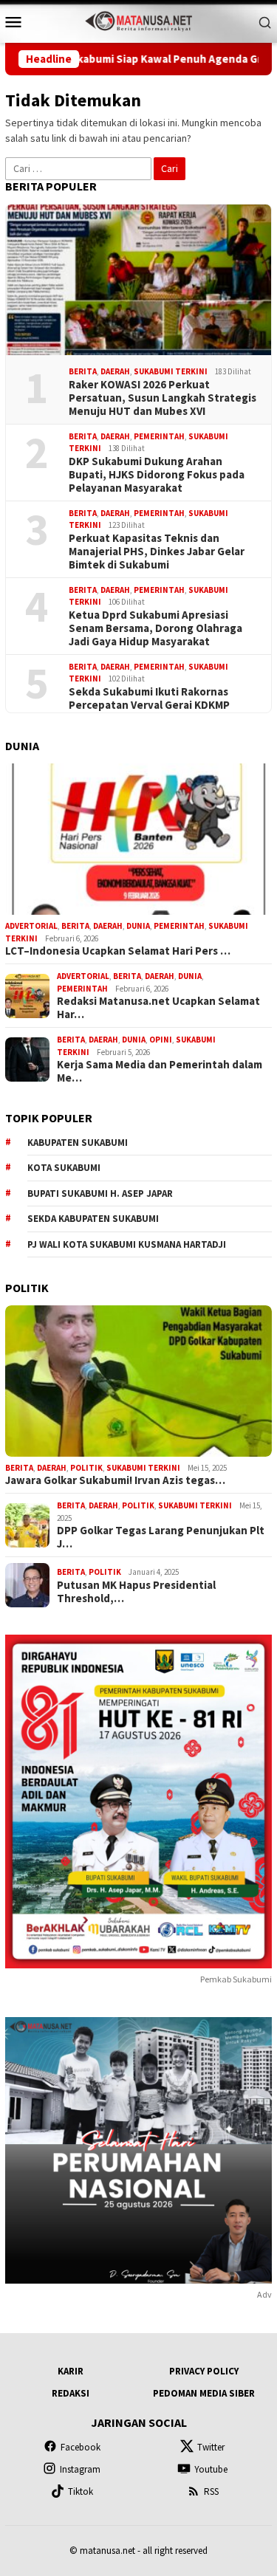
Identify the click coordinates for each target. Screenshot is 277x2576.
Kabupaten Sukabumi (78, 1143)
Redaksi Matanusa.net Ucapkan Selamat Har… (158, 1008)
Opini (161, 1040)
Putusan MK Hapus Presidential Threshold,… (136, 1592)
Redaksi (71, 2393)
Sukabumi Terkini (171, 371)
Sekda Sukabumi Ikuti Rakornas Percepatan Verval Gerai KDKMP (149, 698)
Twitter (211, 2447)
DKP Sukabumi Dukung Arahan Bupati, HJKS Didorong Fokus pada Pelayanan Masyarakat (157, 475)
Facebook (81, 2447)
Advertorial (31, 926)
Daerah (115, 371)
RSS (211, 2491)
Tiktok (81, 2491)
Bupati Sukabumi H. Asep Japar (100, 1193)
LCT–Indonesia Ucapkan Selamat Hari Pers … (118, 951)
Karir (71, 2371)
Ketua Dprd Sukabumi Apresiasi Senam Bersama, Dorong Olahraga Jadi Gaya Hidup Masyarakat (155, 628)
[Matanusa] (138, 20)
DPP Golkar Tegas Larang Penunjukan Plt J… (161, 1537)
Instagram (80, 2469)
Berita (83, 371)
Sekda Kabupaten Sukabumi (93, 1219)
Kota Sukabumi (64, 1168)
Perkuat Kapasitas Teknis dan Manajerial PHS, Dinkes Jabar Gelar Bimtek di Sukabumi (157, 552)
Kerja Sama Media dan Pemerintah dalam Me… (160, 1071)
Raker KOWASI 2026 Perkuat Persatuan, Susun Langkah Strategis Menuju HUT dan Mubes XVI (163, 398)
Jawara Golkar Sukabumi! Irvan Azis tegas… (115, 1480)
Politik (86, 1468)
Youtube (211, 2469)
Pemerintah (159, 436)
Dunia (138, 926)
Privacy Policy (204, 2371)
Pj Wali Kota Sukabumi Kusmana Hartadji (127, 1244)
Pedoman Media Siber (204, 2393)
